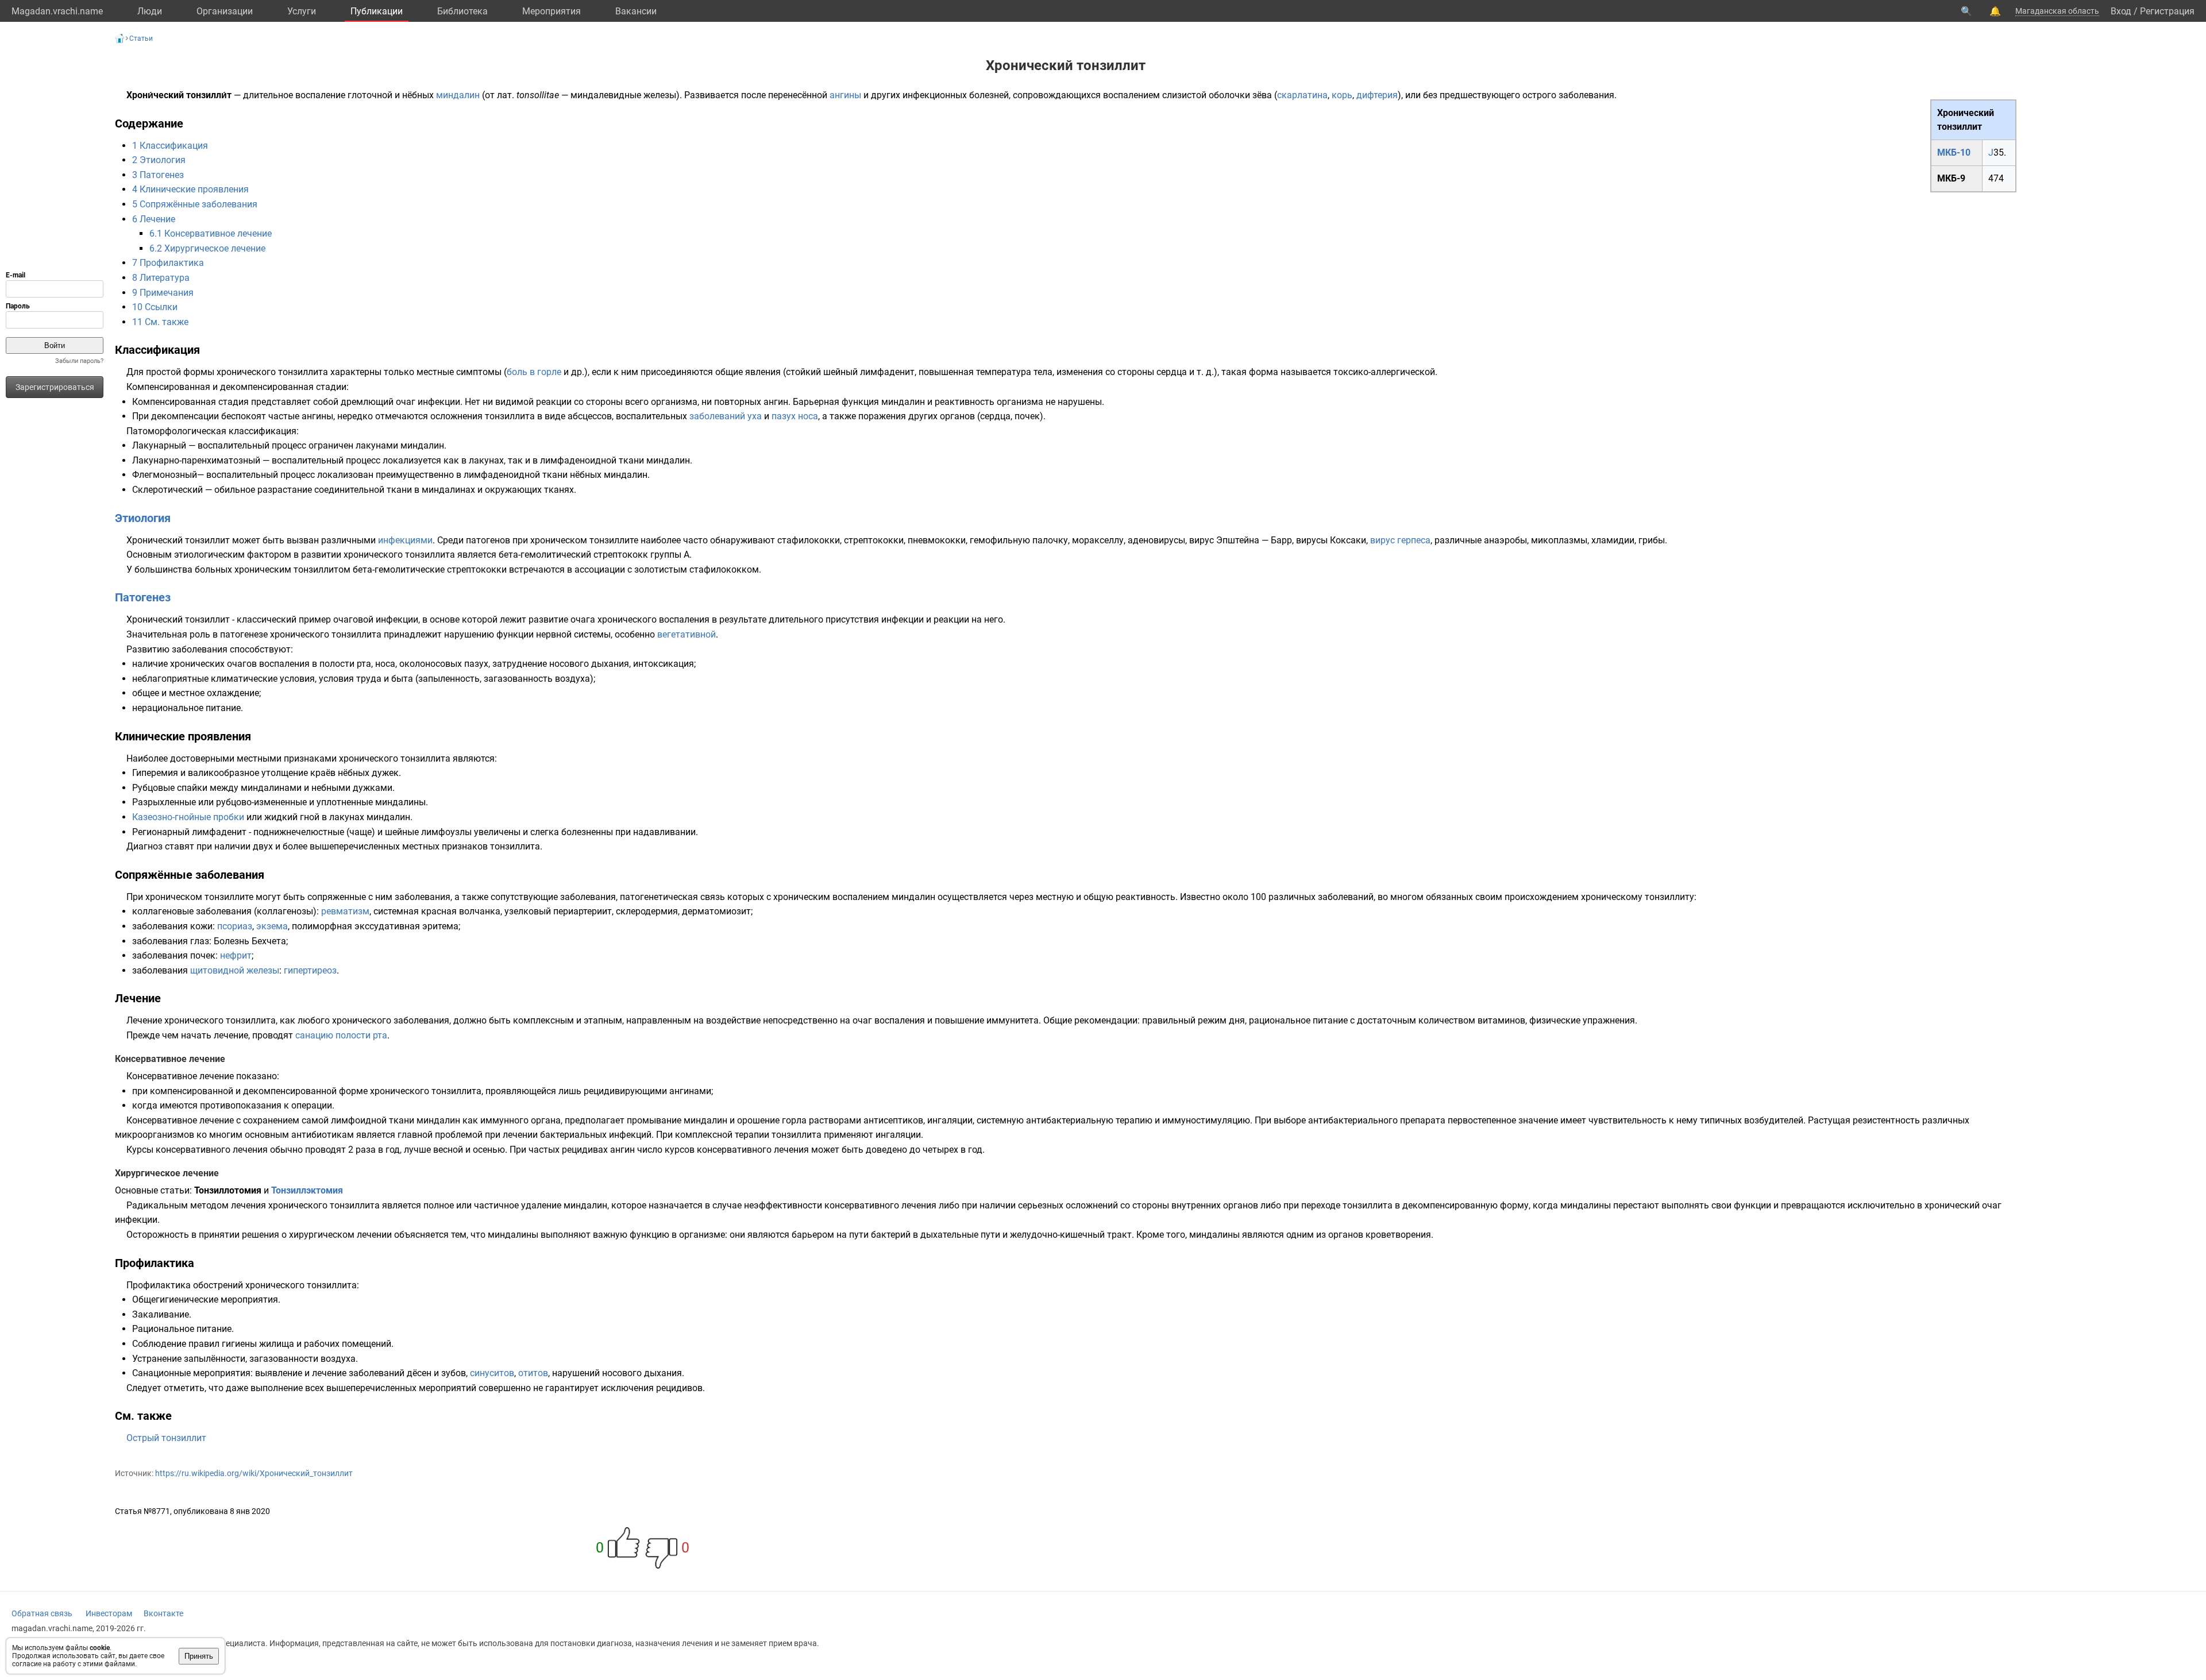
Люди (150, 11)
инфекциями (405, 540)
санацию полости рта (341, 1035)
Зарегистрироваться (55, 387)
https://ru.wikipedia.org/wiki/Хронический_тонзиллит (254, 1473)
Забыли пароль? (79, 361)
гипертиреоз (310, 970)
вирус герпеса (1400, 540)
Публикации (377, 11)
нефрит (236, 955)
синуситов (492, 1373)
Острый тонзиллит (166, 1438)
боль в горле (534, 372)
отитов (533, 1373)
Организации (225, 11)
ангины (845, 95)
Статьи (141, 38)
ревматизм (345, 911)
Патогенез (143, 597)
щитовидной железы (235, 970)
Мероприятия (551, 11)
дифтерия (1377, 95)
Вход (2121, 11)
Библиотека (462, 11)
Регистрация (2167, 11)
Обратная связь (42, 1613)
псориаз (235, 926)
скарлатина (1302, 95)
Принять (199, 1656)
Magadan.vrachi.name (57, 11)
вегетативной (687, 634)
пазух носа (795, 416)
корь (1342, 95)
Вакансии (636, 11)
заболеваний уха (726, 416)
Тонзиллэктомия (307, 1190)
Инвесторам (109, 1613)
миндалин (458, 95)
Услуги (302, 11)
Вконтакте (163, 1613)
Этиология (143, 518)
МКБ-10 (1954, 152)
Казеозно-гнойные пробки (188, 817)
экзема (272, 926)
